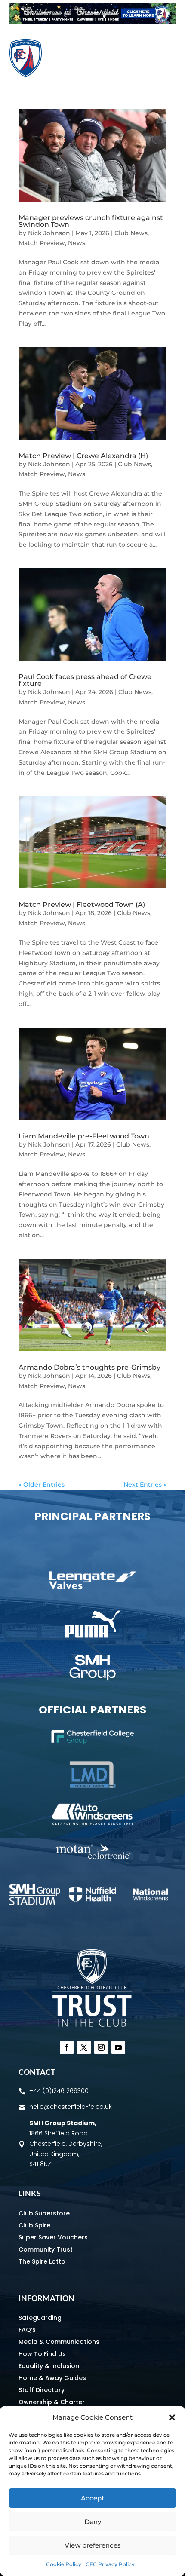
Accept (92, 2498)
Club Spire (34, 2225)
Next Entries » (145, 1484)
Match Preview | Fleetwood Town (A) (82, 904)
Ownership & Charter (52, 2402)
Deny (93, 2522)
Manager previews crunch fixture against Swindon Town (91, 221)
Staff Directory (42, 2390)
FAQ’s (27, 2330)
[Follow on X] (84, 2047)
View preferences (93, 2545)
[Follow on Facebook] (67, 2047)
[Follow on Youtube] (118, 2047)
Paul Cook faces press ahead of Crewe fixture (85, 680)
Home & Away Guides (52, 2378)
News (77, 243)
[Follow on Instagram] (101, 2047)
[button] (172, 2417)
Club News (131, 233)
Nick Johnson (49, 233)
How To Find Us (42, 2354)
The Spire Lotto (42, 2261)
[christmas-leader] (93, 22)
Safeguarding (40, 2318)
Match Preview (42, 243)
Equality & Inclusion (49, 2366)
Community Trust (46, 2249)
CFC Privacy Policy (110, 2564)
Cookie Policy (64, 2564)
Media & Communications (59, 2342)
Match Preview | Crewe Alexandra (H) (83, 456)
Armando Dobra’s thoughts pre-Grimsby (89, 1367)
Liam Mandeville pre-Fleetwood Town (85, 1136)
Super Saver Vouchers (53, 2237)
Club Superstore (44, 2213)
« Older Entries (42, 1484)
